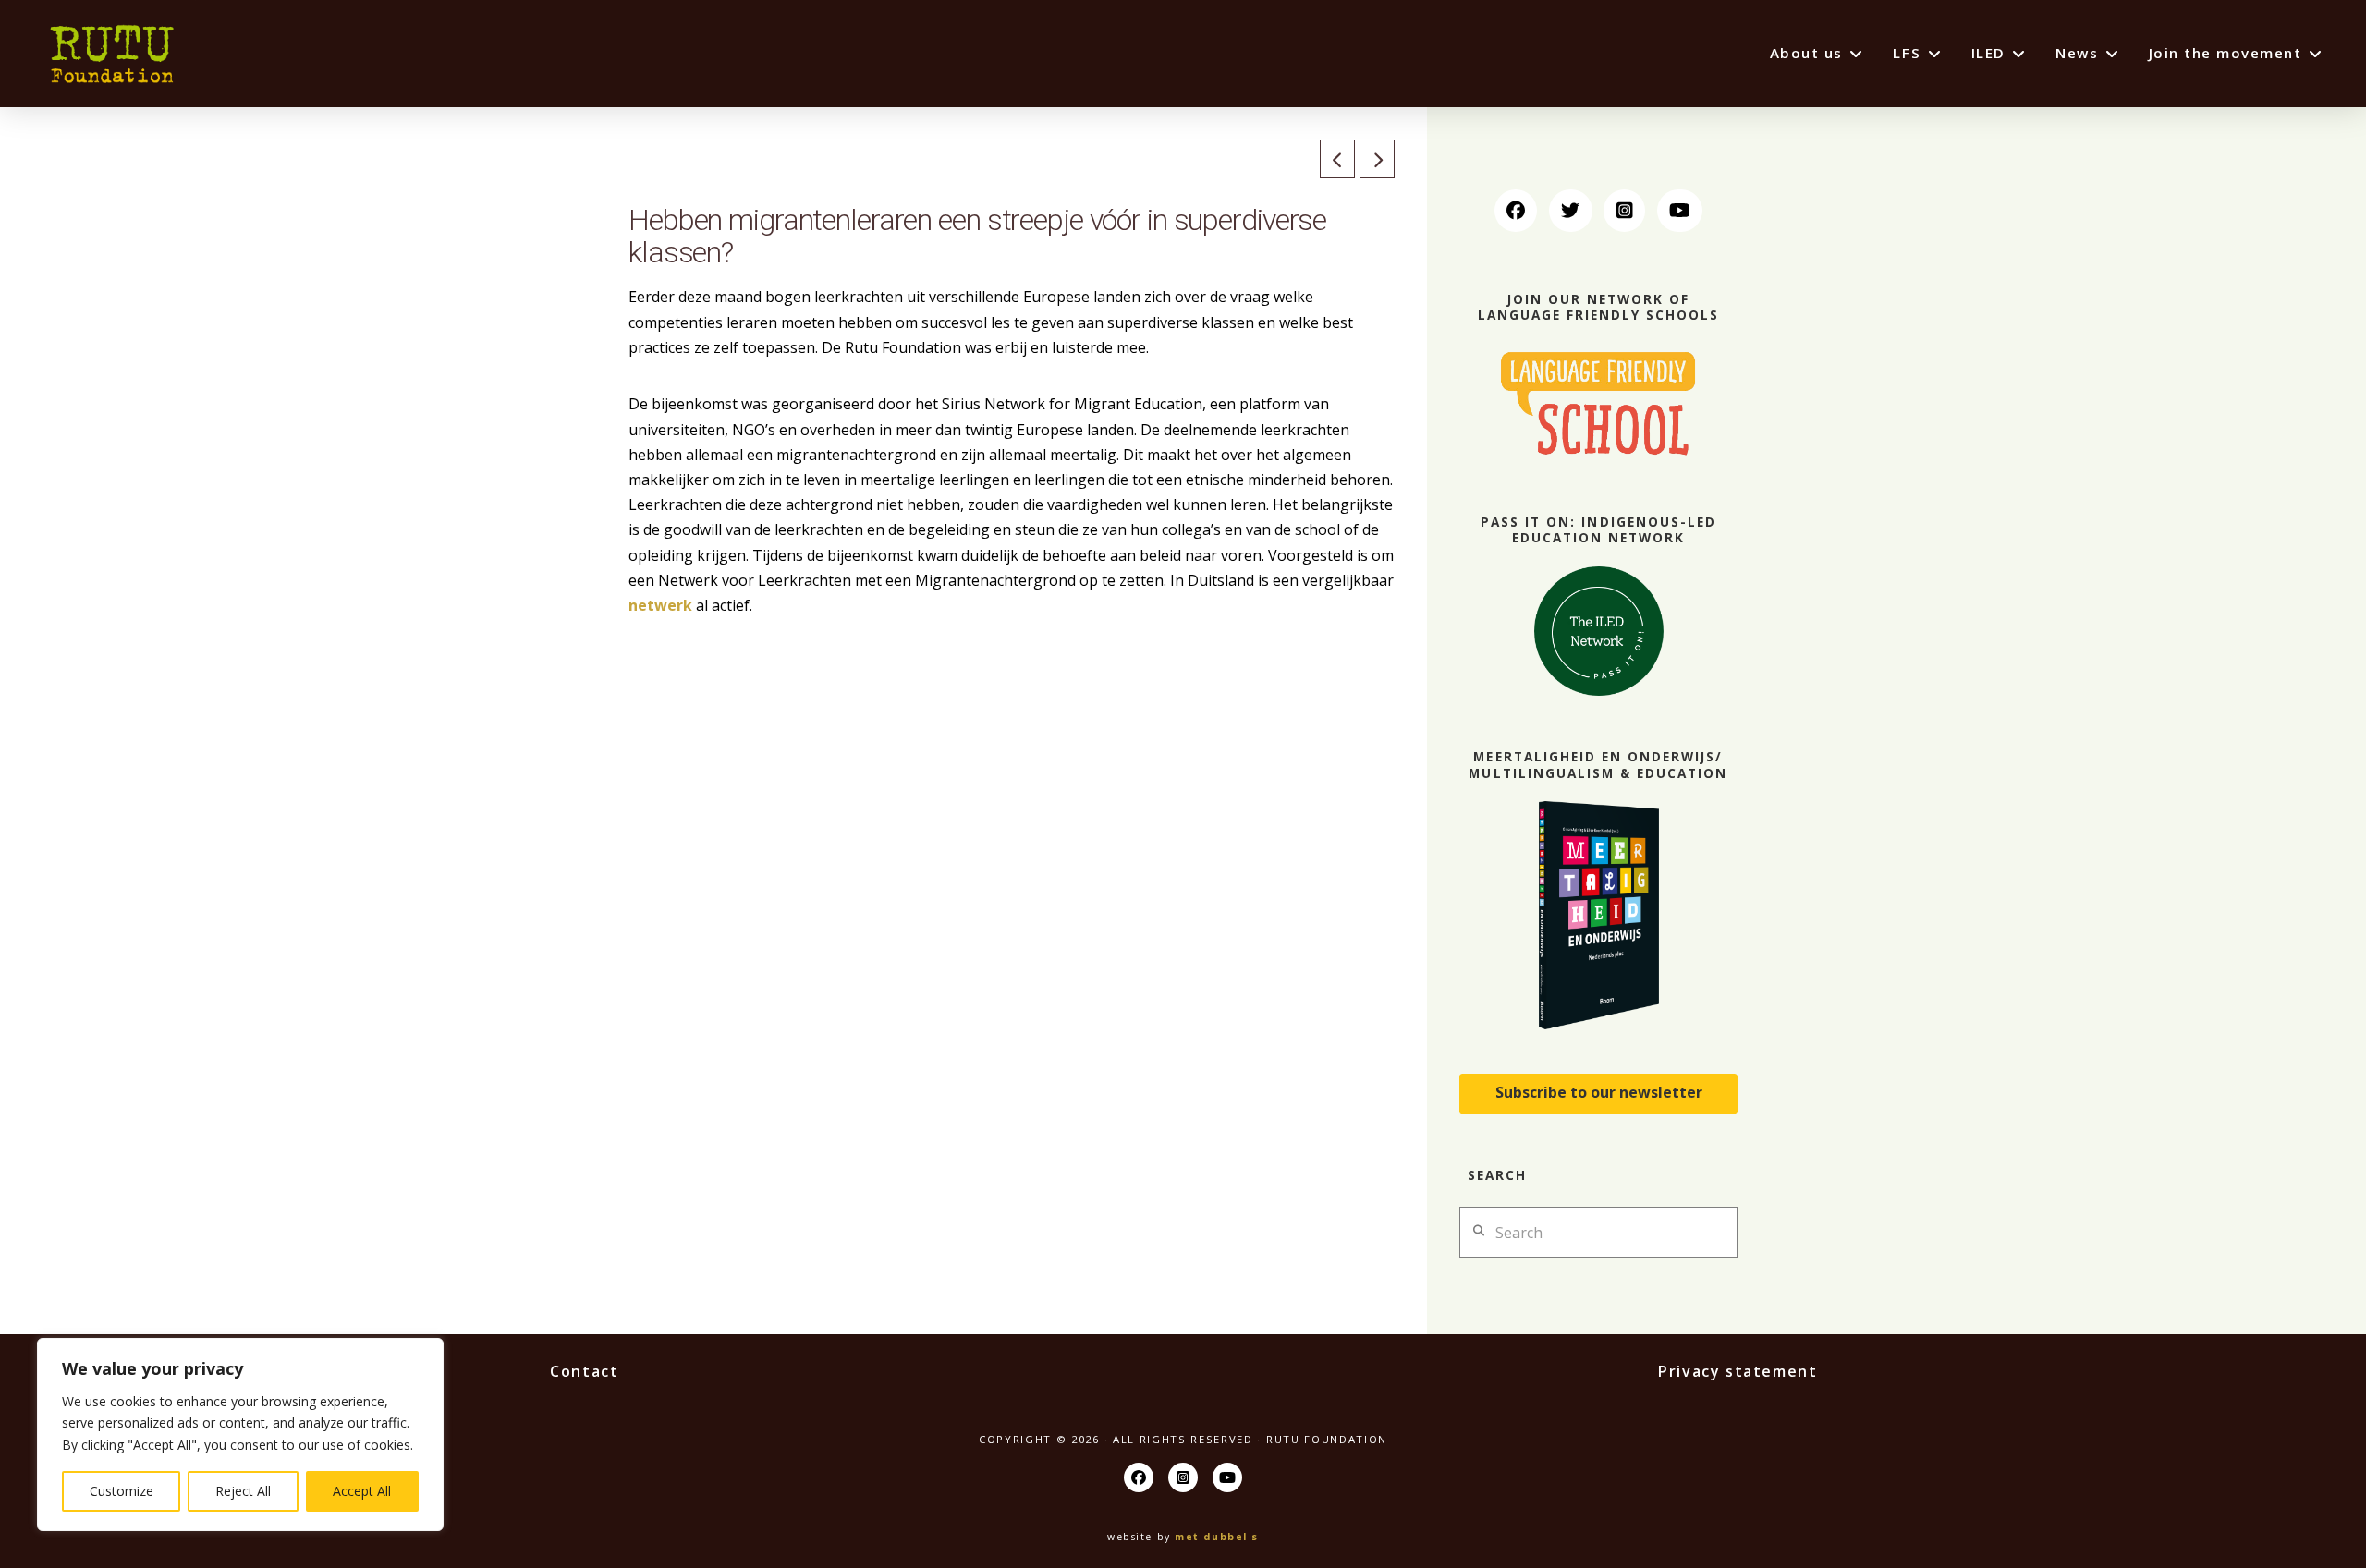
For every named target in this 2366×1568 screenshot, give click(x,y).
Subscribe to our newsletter (1599, 1092)
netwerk (662, 605)
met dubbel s (1217, 1537)
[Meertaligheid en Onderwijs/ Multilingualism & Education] (1598, 915)
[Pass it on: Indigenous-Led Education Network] (1598, 631)
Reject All (243, 1491)
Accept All (362, 1491)
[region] (240, 1434)
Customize (122, 1491)
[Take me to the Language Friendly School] (1598, 402)
